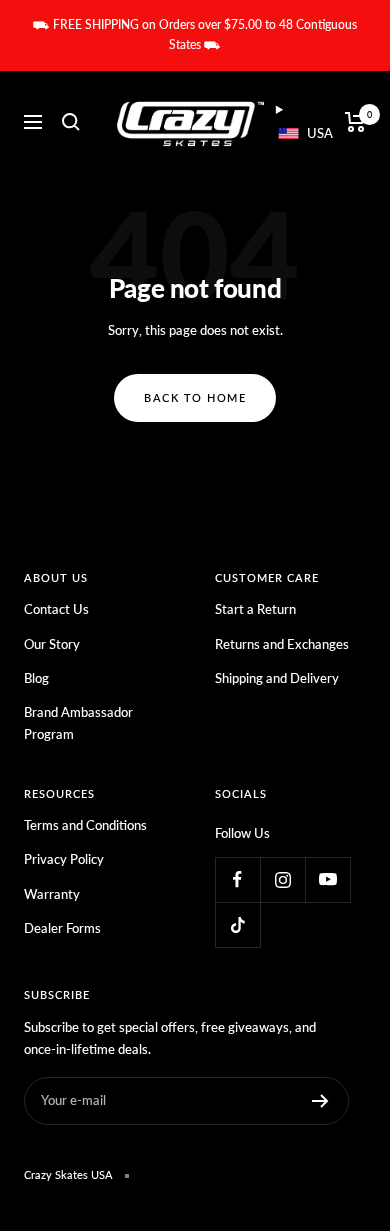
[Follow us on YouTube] (327, 879)
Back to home (195, 397)
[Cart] (355, 122)
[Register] (320, 1101)
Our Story (52, 644)
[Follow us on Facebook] (237, 879)
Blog (36, 678)
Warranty (52, 894)
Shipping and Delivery (277, 678)
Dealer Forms (62, 928)
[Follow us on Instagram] (282, 879)
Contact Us (56, 609)
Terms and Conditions (85, 825)
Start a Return (255, 609)
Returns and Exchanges (282, 644)
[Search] (71, 122)
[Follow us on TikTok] (237, 924)
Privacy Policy (64, 859)
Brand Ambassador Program (78, 723)
